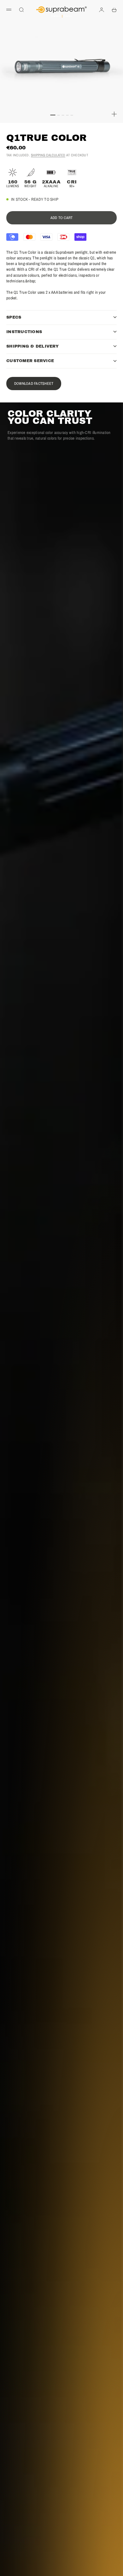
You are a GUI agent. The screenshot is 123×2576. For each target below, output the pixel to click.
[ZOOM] (114, 114)
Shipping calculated (48, 155)
